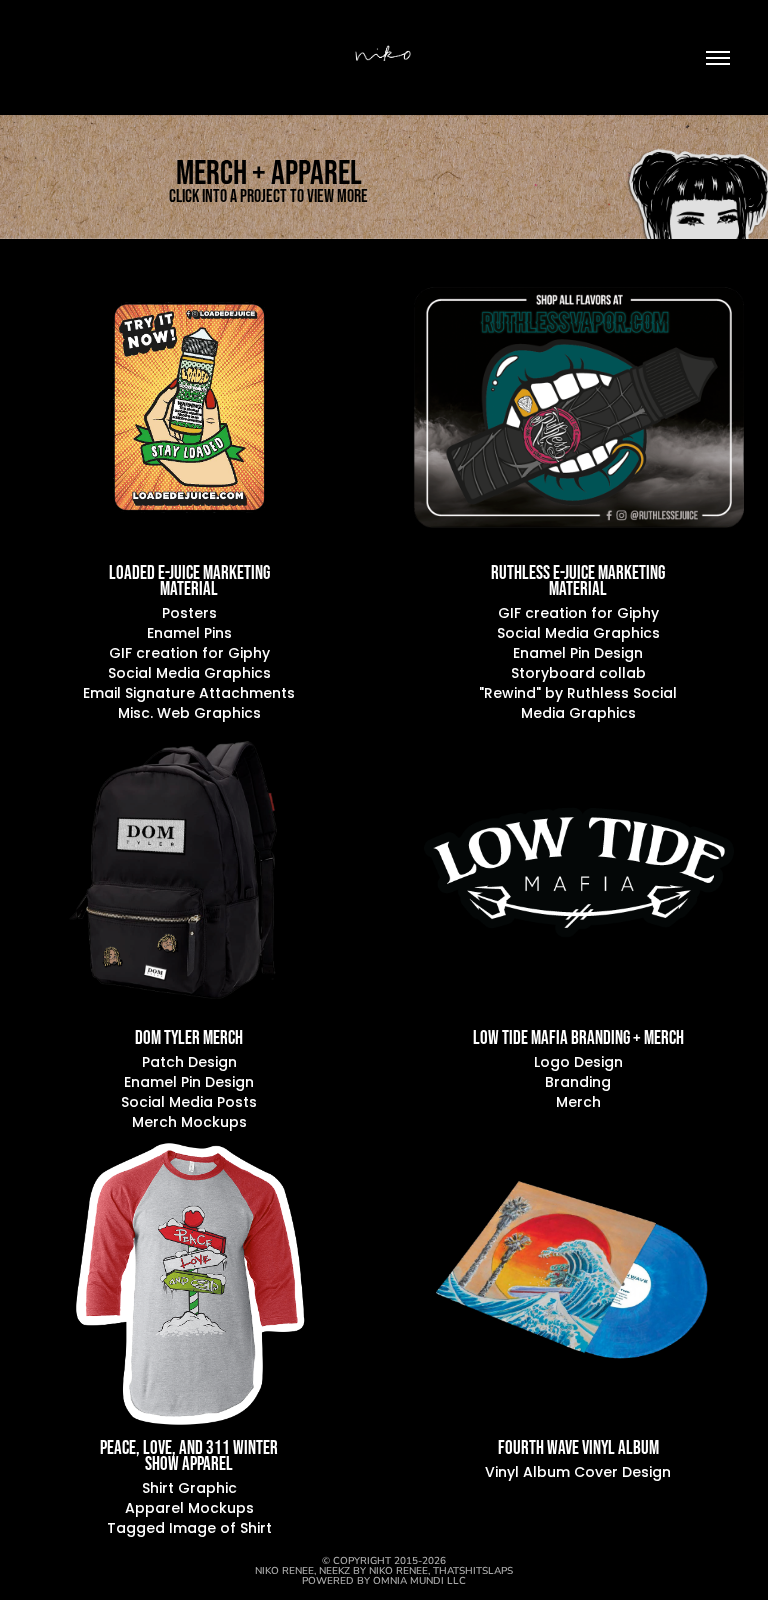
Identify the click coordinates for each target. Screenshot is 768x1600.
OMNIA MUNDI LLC (419, 1580)
